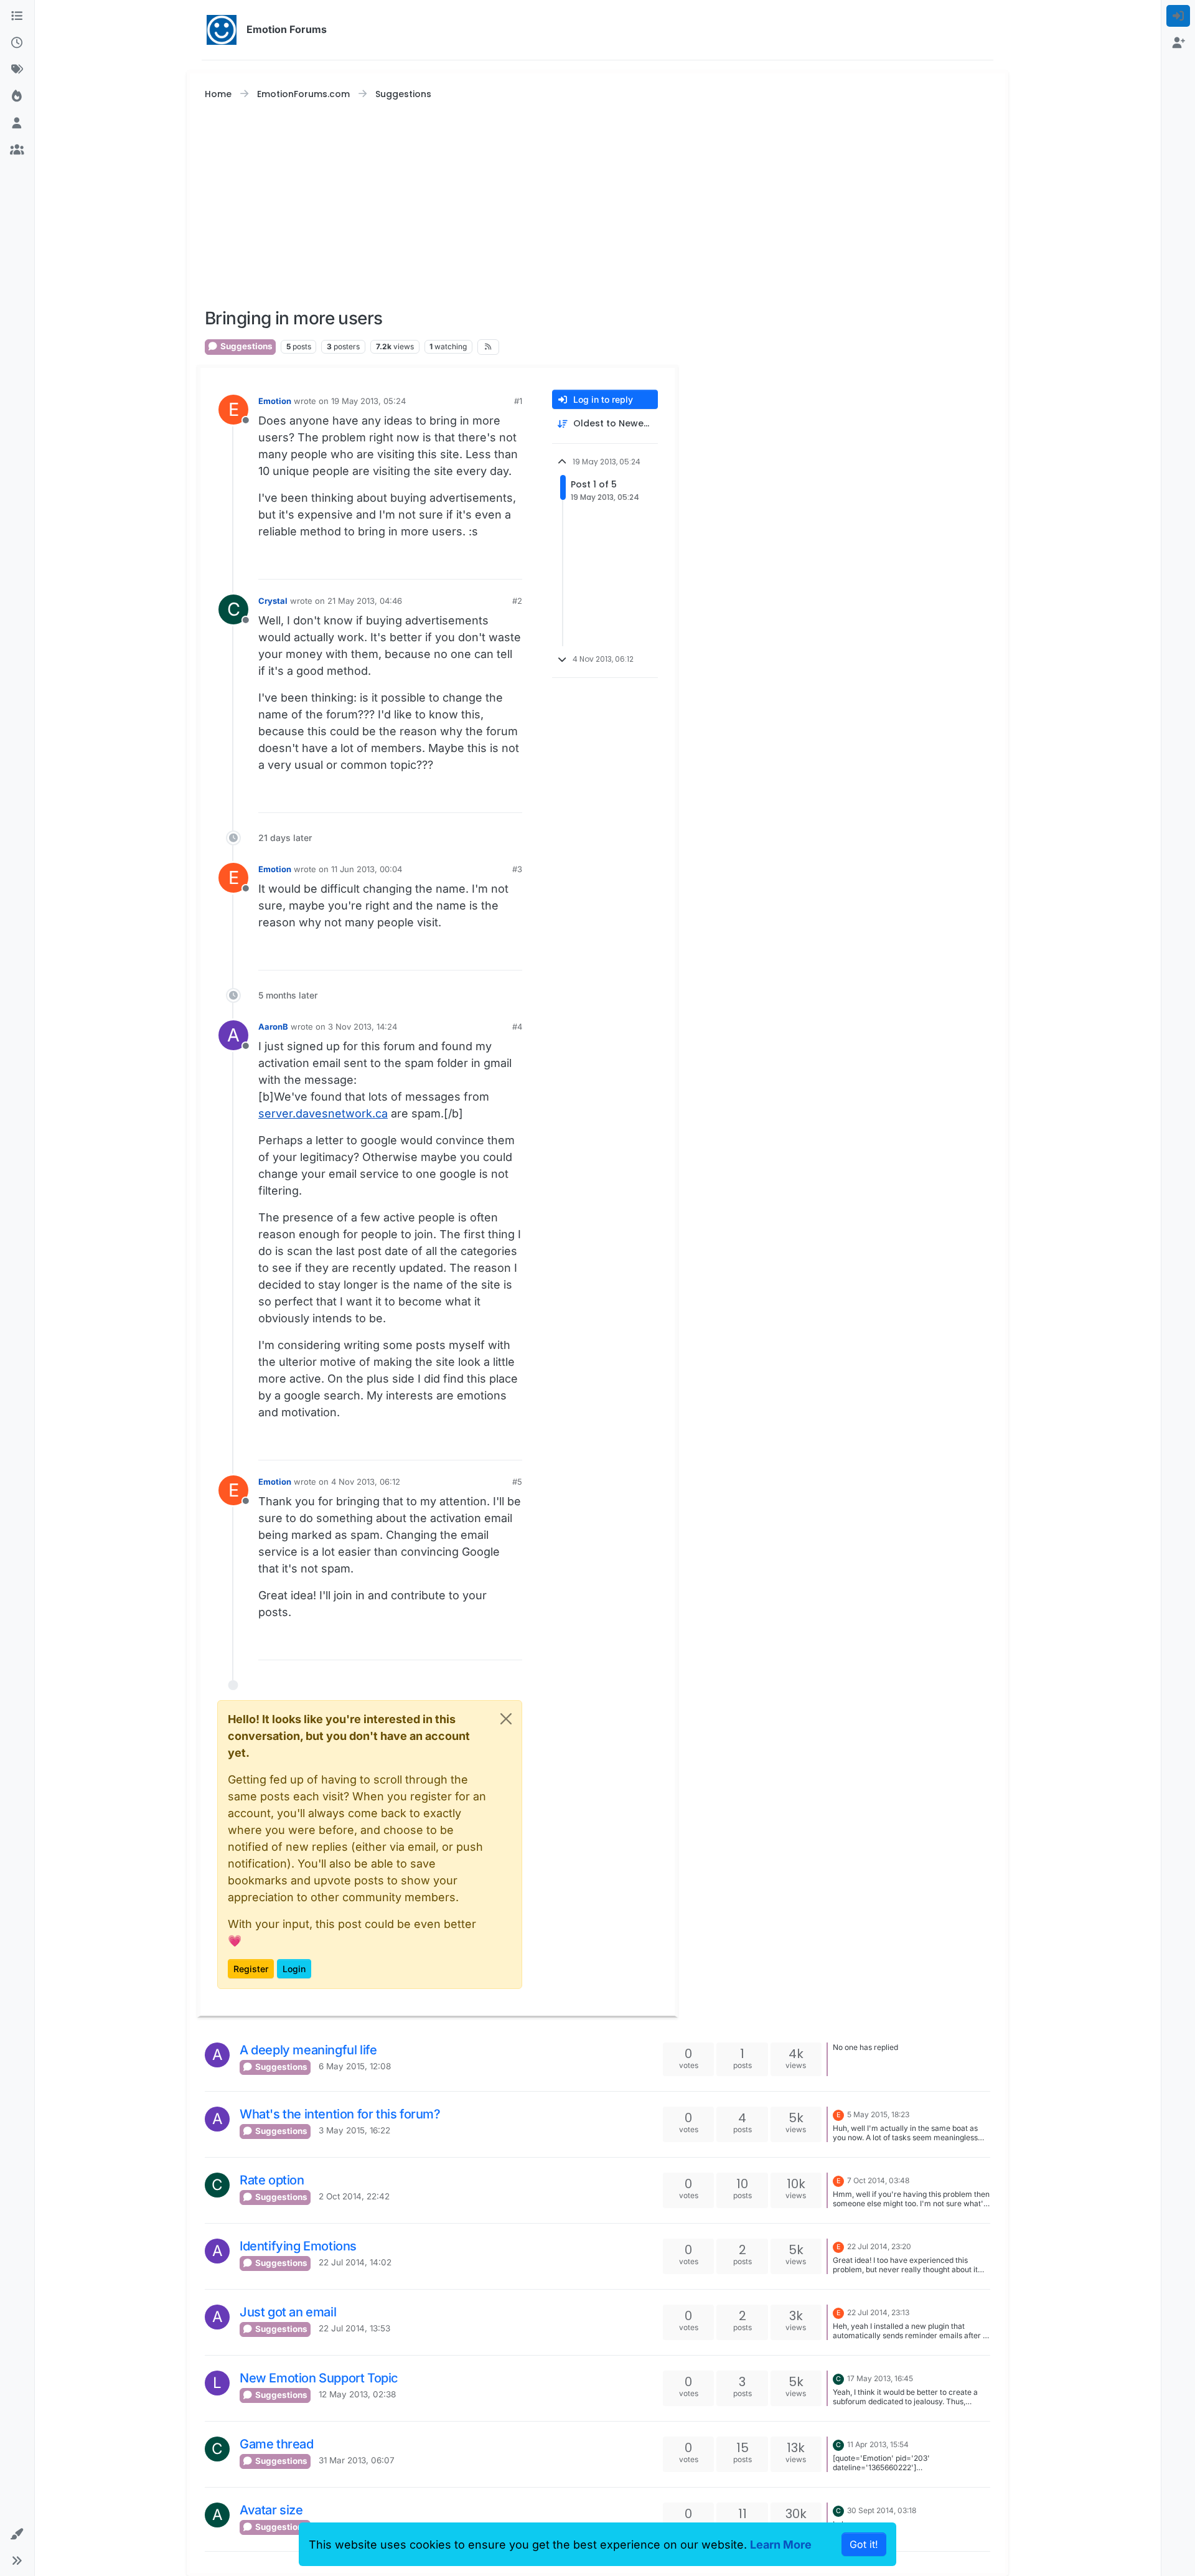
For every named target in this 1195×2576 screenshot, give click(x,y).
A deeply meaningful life (308, 2050)
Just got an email (288, 2312)
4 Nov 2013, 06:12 (366, 1482)
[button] (17, 2534)
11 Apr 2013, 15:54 (878, 2444)
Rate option (272, 2180)
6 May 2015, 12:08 (355, 2066)
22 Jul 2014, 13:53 (354, 2328)
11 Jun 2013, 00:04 (367, 869)
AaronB (273, 1027)
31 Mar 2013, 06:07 (357, 2460)
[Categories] (17, 16)
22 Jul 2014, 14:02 (355, 2262)
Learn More (781, 2545)
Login (294, 1969)
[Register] (1179, 43)
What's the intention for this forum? (340, 2114)
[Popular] (17, 96)
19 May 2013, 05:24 (368, 401)
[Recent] (17, 43)
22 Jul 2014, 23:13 (878, 2312)
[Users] (17, 123)
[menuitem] (1179, 16)
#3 (517, 869)
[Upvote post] (489, 564)
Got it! (864, 2544)
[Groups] (17, 150)
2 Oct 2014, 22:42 (354, 2196)
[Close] (506, 1719)
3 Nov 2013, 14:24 (363, 1027)
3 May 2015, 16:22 (354, 2130)
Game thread (277, 2444)
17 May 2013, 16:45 (880, 2378)
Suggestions (246, 346)
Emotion (275, 401)
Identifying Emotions (298, 2246)
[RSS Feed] (488, 347)
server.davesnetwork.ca (323, 1113)
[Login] (1179, 16)
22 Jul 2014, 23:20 (879, 2246)
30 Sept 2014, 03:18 (882, 2510)
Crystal (273, 601)
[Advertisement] (597, 205)
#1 (518, 401)
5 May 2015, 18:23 (878, 2114)
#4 (517, 1027)
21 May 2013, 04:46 (365, 601)
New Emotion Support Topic (319, 2378)
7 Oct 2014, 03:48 (878, 2180)
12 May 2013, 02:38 (357, 2394)
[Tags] (17, 69)
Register (251, 1969)
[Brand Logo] (222, 30)
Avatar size (271, 2510)
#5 (517, 1482)
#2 (517, 601)
